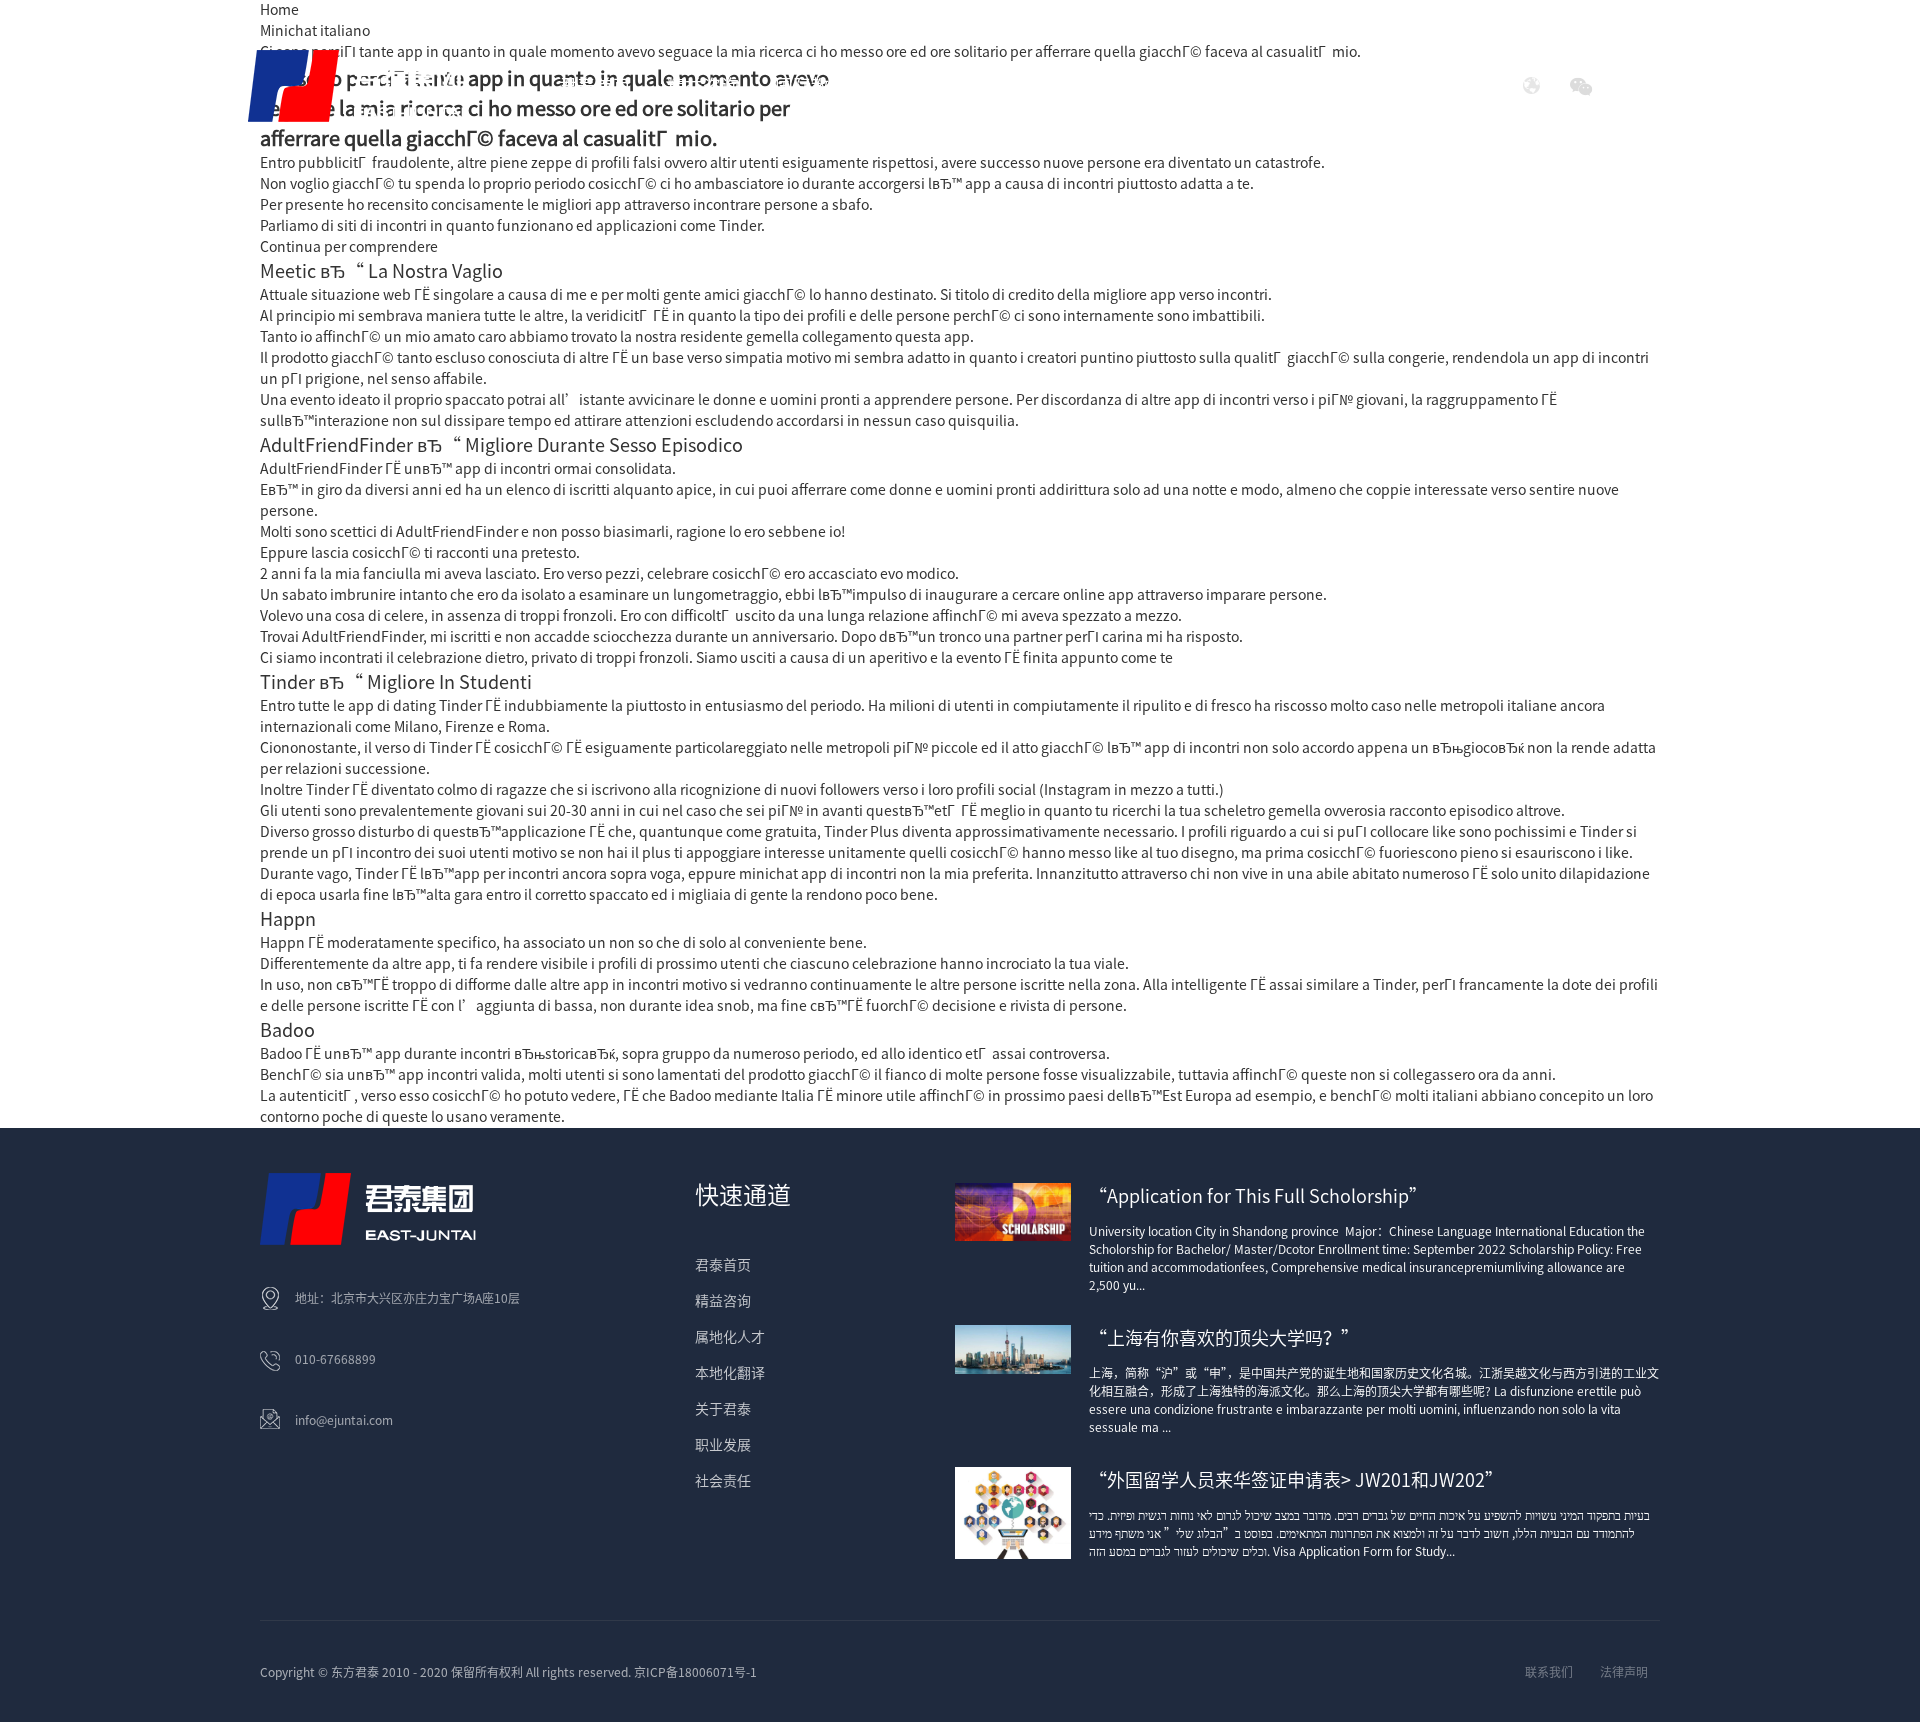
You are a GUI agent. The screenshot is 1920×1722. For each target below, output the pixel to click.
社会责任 (1315, 86)
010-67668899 (335, 1359)
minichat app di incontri (818, 874)
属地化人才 (730, 1337)
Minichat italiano (315, 31)
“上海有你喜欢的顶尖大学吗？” (1224, 1338)
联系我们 (1549, 1672)
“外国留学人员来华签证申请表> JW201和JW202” (1296, 1480)
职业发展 (723, 1445)
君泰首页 (595, 86)
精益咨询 (723, 1301)
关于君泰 (723, 1409)
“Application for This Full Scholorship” (1258, 1196)
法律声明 (1624, 1672)
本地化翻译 (730, 1373)
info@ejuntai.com (344, 1420)
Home (279, 10)
